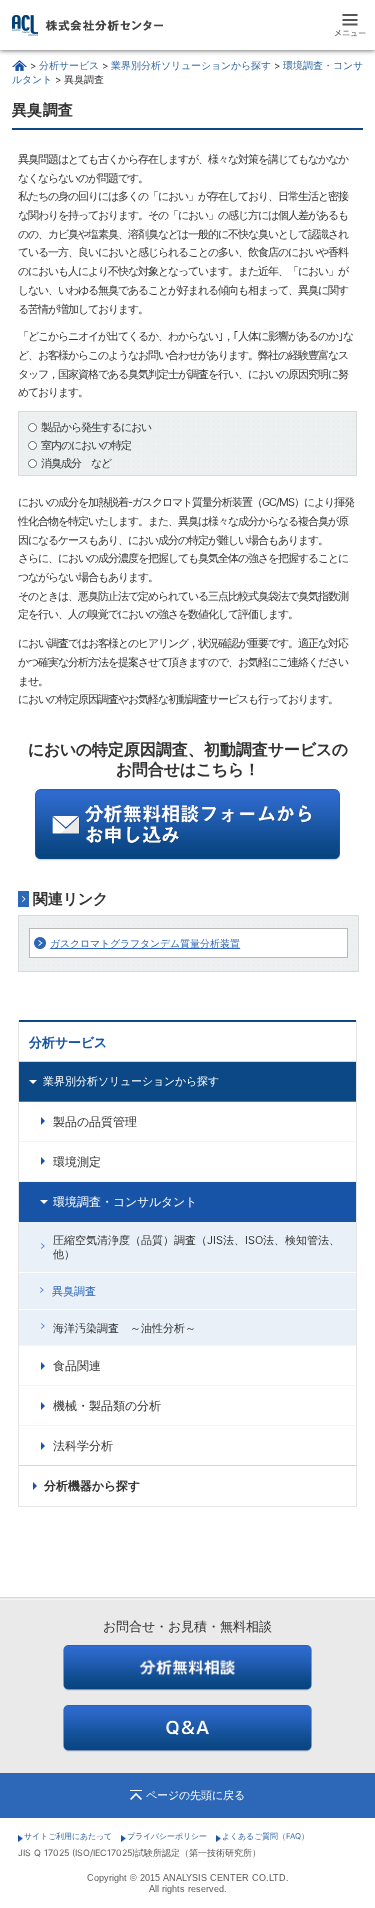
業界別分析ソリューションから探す (191, 65)
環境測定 (77, 1162)
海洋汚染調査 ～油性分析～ (124, 1328)
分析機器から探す (92, 1486)
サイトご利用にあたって (68, 1836)
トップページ (19, 64)
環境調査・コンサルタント (125, 1202)
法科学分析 (83, 1446)
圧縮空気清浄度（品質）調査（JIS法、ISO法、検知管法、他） (196, 1247)
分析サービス (69, 65)
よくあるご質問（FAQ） (265, 1836)
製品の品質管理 (95, 1122)
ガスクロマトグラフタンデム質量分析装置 (145, 943)
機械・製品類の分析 (107, 1406)
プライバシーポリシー (167, 1836)
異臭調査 (74, 1291)
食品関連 (77, 1366)
